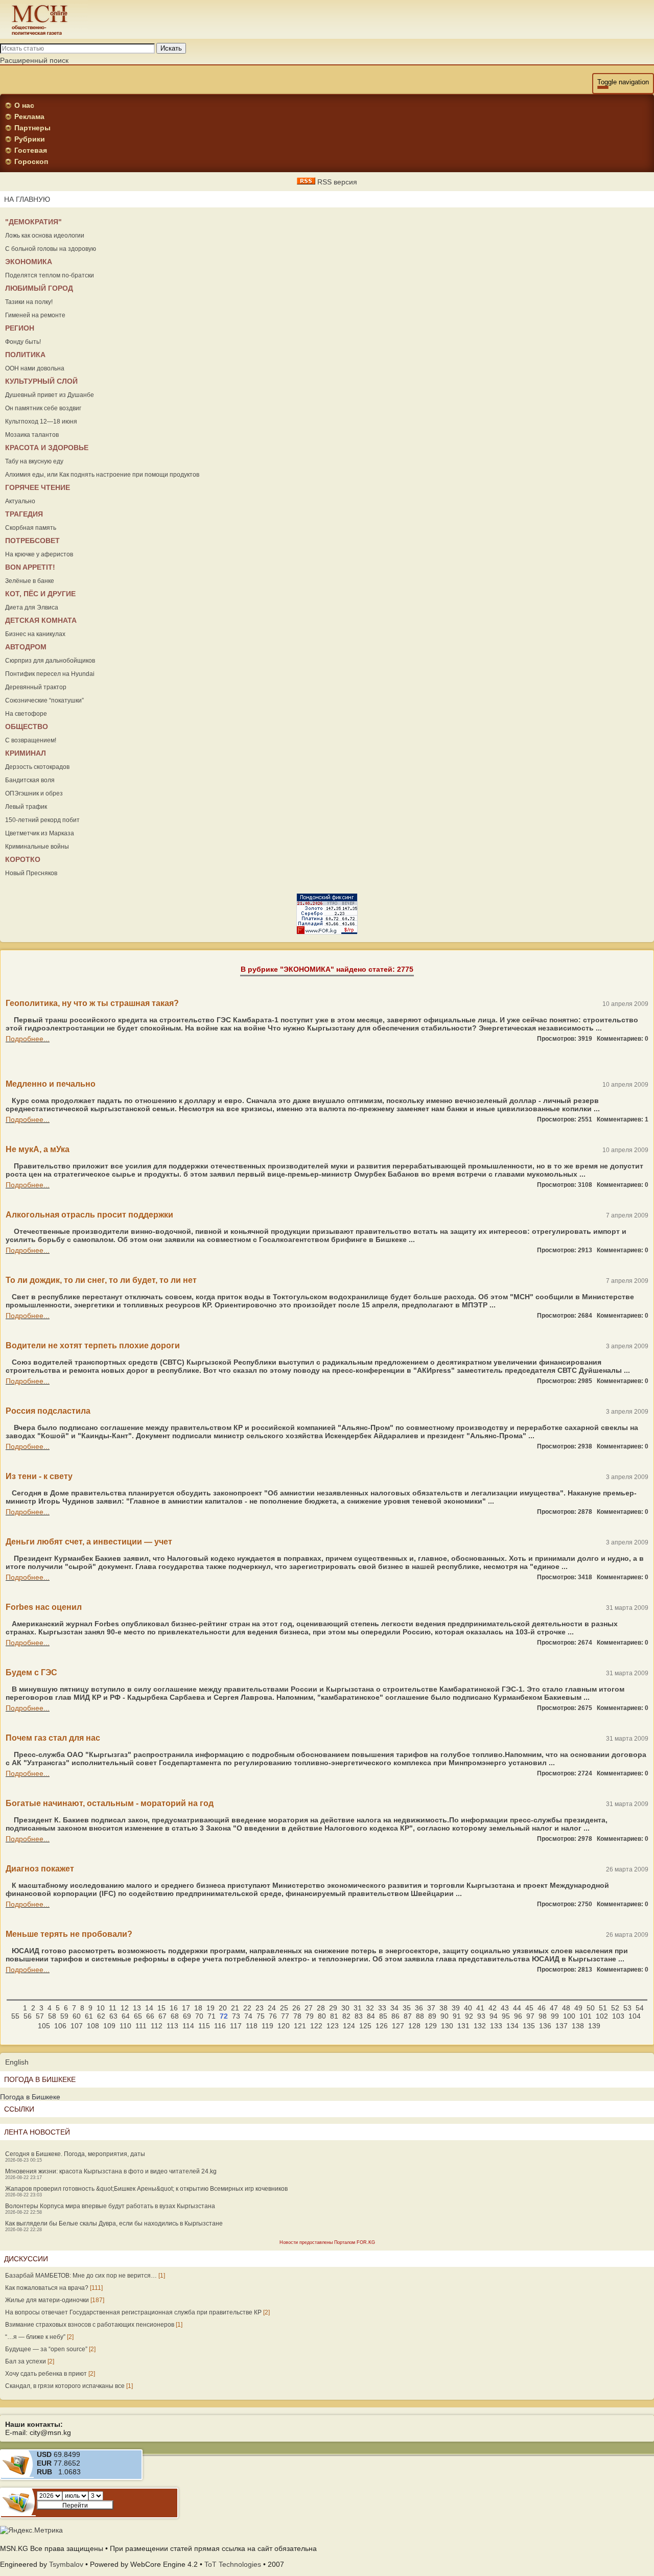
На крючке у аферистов (39, 554)
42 (493, 2008)
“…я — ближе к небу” (35, 2337)
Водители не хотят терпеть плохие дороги (93, 1345)
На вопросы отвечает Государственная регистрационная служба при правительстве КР (133, 2312)
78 (297, 2016)
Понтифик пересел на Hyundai (50, 674)
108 (93, 2026)
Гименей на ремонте (35, 315)
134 (512, 2026)
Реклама (29, 116)
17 (186, 2008)
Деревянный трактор (36, 687)
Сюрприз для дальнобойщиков (50, 661)
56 (28, 2016)
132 (480, 2026)
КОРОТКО (23, 859)
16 (174, 2008)
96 (518, 2016)
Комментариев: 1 (623, 1119)
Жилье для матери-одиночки (47, 2300)
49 (578, 2008)
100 (569, 2016)
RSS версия (336, 182)
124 (349, 2026)
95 (506, 2016)
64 (126, 2016)
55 (15, 2016)
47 (554, 2008)
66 (150, 2016)
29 (333, 2008)
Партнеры (32, 128)
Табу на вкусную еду (34, 461)
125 (365, 2026)
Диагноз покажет (40, 1869)
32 (370, 2008)
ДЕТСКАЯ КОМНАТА (41, 620)
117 (236, 2026)
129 (431, 2026)
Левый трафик (26, 807)
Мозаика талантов (32, 435)
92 (469, 2016)
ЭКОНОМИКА (29, 262)
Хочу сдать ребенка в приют (46, 2374)
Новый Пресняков (31, 873)
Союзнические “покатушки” (44, 700)
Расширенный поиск (34, 60)
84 (371, 2016)
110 (125, 2026)
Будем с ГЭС (31, 1672)
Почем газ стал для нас (53, 1738)
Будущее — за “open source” (46, 2349)
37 (431, 2008)
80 (322, 2016)
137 (562, 2026)
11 (113, 2008)
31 (358, 2008)
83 (359, 2016)
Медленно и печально (51, 1084)
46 (542, 2008)
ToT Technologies (233, 2564)
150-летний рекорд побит (42, 820)
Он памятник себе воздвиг (43, 408)
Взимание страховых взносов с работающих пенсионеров (90, 2325)
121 (300, 2026)
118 (252, 2026)
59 (64, 2016)
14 (149, 2008)
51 (603, 2008)
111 (141, 2026)
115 (204, 2026)
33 (382, 2008)
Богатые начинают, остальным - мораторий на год (110, 1803)
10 (101, 2008)
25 (284, 2008)
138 (578, 2026)
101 (586, 2016)
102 (602, 2016)
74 (248, 2016)
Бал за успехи (26, 2361)
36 (419, 2008)
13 (137, 2008)
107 (77, 2026)
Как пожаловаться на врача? (47, 2288)
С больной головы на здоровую (51, 249)
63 (113, 2016)
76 (273, 2016)
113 (172, 2026)
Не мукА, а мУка (38, 1149)
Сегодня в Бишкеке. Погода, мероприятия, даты (75, 2154)
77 (285, 2016)
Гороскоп (31, 161)
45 (529, 2008)
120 (284, 2026)
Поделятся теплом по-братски (50, 275)
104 (635, 2016)
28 (321, 2008)
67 (162, 2016)
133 (496, 2026)
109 (109, 2026)
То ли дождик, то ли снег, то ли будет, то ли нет (101, 1280)
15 (161, 2008)
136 (545, 2026)
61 (89, 2016)
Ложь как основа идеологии (45, 236)
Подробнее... (28, 1039)
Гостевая (31, 150)
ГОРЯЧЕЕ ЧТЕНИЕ (38, 487)
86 (395, 2016)
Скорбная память (31, 528)
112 (157, 2026)
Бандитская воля (30, 780)
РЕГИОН (20, 328)
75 (261, 2016)
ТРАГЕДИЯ (24, 514)
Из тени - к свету (39, 1476)
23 (260, 2008)
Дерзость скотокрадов (37, 767)
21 (235, 2008)
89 (432, 2016)
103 (618, 2016)
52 (615, 2008)
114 (188, 2026)
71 (212, 2016)
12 (125, 2008)
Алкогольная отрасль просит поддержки (89, 1215)
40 (468, 2008)
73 (236, 2016)
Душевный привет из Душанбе (50, 395)
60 (77, 2016)
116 (220, 2026)
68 (175, 2016)
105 (44, 2026)
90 (445, 2016)
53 (627, 2008)
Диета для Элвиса (32, 607)
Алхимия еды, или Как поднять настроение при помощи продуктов (102, 475)
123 (333, 2026)
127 (398, 2026)
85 (383, 2016)
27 (309, 2008)
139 (594, 2026)
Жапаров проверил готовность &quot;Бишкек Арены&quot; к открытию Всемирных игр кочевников (146, 2189)
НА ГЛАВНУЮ (27, 199)
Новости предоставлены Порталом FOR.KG (327, 2242)
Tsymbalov (66, 2564)
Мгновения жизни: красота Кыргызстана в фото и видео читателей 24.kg (111, 2171)
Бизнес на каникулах (35, 634)
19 (211, 2008)
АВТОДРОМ (26, 647)
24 (272, 2008)
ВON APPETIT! (30, 567)
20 (223, 2008)
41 (480, 2008)
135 (529, 2026)
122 (316, 2026)
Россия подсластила (48, 1411)
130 (447, 2026)
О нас (24, 105)
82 (346, 2016)
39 (456, 2008)
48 (566, 2008)
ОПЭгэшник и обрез (34, 793)
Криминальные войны (37, 847)
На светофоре (26, 714)
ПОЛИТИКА (25, 355)
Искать (171, 48)
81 (334, 2016)
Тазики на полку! (29, 302)
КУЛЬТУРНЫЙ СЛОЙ (41, 381)
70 (199, 2016)
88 (420, 2016)
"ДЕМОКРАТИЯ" (33, 222)
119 (267, 2026)
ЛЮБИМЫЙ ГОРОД (39, 288)
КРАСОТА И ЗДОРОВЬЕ (47, 448)
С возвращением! (31, 740)
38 (443, 2008)
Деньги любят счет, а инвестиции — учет (89, 1542)
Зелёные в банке (30, 581)
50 (591, 2008)
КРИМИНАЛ (26, 753)
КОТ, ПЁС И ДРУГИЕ (40, 594)
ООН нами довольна (35, 368)
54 (640, 2008)
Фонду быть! (23, 342)
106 (60, 2026)
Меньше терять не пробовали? (69, 1934)
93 (481, 2016)
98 (543, 2016)
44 (517, 2008)
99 (555, 2016)
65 (138, 2016)
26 (296, 2008)
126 (382, 2026)
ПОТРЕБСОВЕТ (32, 541)
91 (457, 2016)
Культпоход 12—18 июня (41, 421)
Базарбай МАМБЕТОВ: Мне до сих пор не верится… (81, 2276)
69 (187, 2016)
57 (40, 2016)
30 (345, 2008)
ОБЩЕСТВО (27, 727)
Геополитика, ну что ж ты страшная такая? (92, 1003)
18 (198, 2008)
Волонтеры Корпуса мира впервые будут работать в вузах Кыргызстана (110, 2206)
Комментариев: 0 (623, 1039)
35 (407, 2008)
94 (494, 2016)
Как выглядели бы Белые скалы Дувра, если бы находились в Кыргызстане (114, 2223)
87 (408, 2016)
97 (530, 2016)
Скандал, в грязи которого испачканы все (65, 2386)
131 (463, 2026)
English (17, 2062)
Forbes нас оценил (44, 1607)
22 (247, 2008)
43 (505, 2008)
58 (52, 2016)
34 (394, 2008)
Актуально (20, 501)
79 (310, 2016)
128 (414, 2026)
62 (101, 2016)
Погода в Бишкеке (30, 2097)
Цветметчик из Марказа (40, 833)
